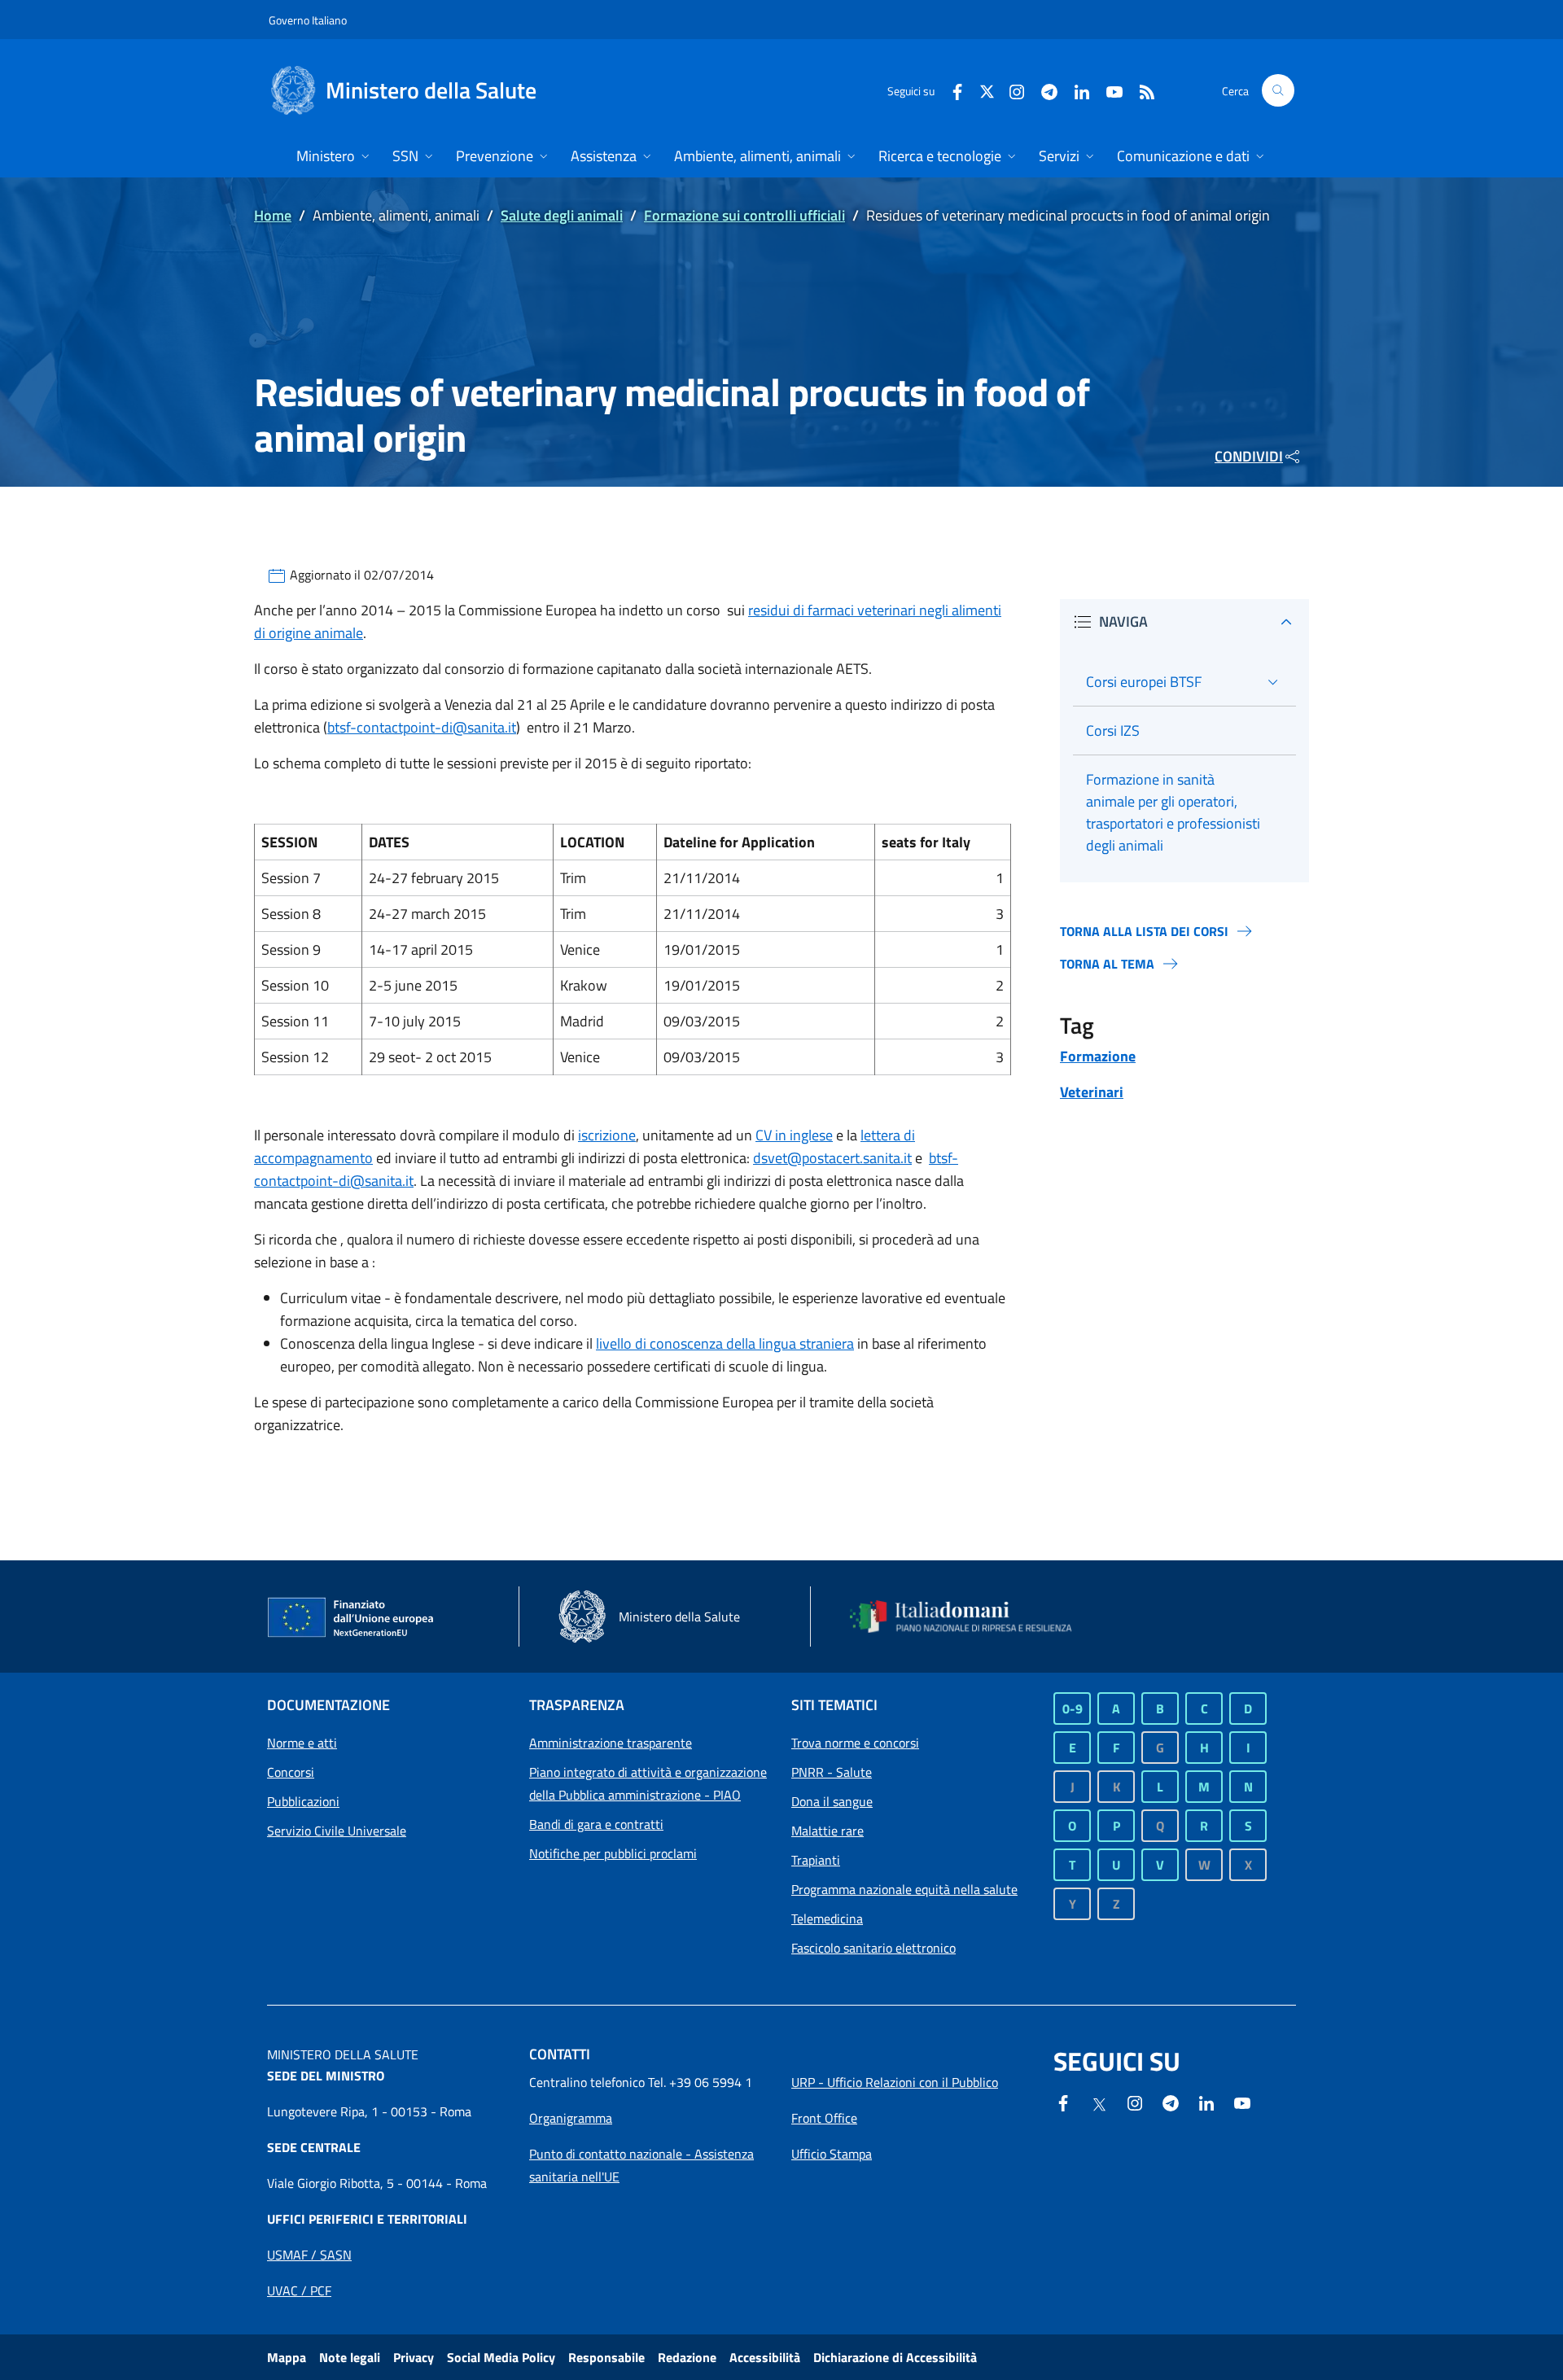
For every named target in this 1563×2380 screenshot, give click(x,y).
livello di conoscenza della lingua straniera (725, 1343)
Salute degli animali (562, 215)
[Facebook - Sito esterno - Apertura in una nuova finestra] (951, 90)
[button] (1278, 90)
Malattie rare (827, 1831)
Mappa (287, 2357)
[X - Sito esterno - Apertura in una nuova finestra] (987, 90)
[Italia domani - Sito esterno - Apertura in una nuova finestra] (971, 1617)
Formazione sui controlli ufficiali (744, 215)
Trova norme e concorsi (855, 1743)
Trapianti (816, 1860)
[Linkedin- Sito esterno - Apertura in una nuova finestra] (1206, 2102)
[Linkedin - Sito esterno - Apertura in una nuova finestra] (1075, 90)
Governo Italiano (308, 20)
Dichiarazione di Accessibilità (895, 2357)
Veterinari (1092, 1092)
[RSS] (1141, 90)
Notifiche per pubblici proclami (613, 1853)
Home (273, 215)
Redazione (687, 2357)
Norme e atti (302, 1743)
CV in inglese (794, 1135)
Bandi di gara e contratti (596, 1824)
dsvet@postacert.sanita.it (832, 1158)
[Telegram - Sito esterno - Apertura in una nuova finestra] (1171, 2102)
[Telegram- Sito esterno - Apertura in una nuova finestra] (1043, 90)
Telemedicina (827, 1918)
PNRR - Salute (832, 1772)
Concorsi (291, 1772)
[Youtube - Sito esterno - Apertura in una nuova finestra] (1108, 90)
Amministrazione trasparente (611, 1743)
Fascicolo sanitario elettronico (873, 1948)
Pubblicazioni (303, 1801)
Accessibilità (765, 2357)
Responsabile (606, 2357)
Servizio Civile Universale (337, 1831)
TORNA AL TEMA (1107, 964)
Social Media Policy (501, 2357)
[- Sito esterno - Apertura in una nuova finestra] (1242, 2102)
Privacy (414, 2357)
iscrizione (607, 1135)
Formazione (1098, 1056)
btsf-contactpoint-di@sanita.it (422, 727)
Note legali (350, 2357)
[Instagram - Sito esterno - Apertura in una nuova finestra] (1010, 90)
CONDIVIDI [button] (1249, 456)
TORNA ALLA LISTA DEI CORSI (1144, 931)
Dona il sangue (832, 1801)
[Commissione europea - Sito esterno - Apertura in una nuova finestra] (352, 1618)
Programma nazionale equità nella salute (904, 1889)
